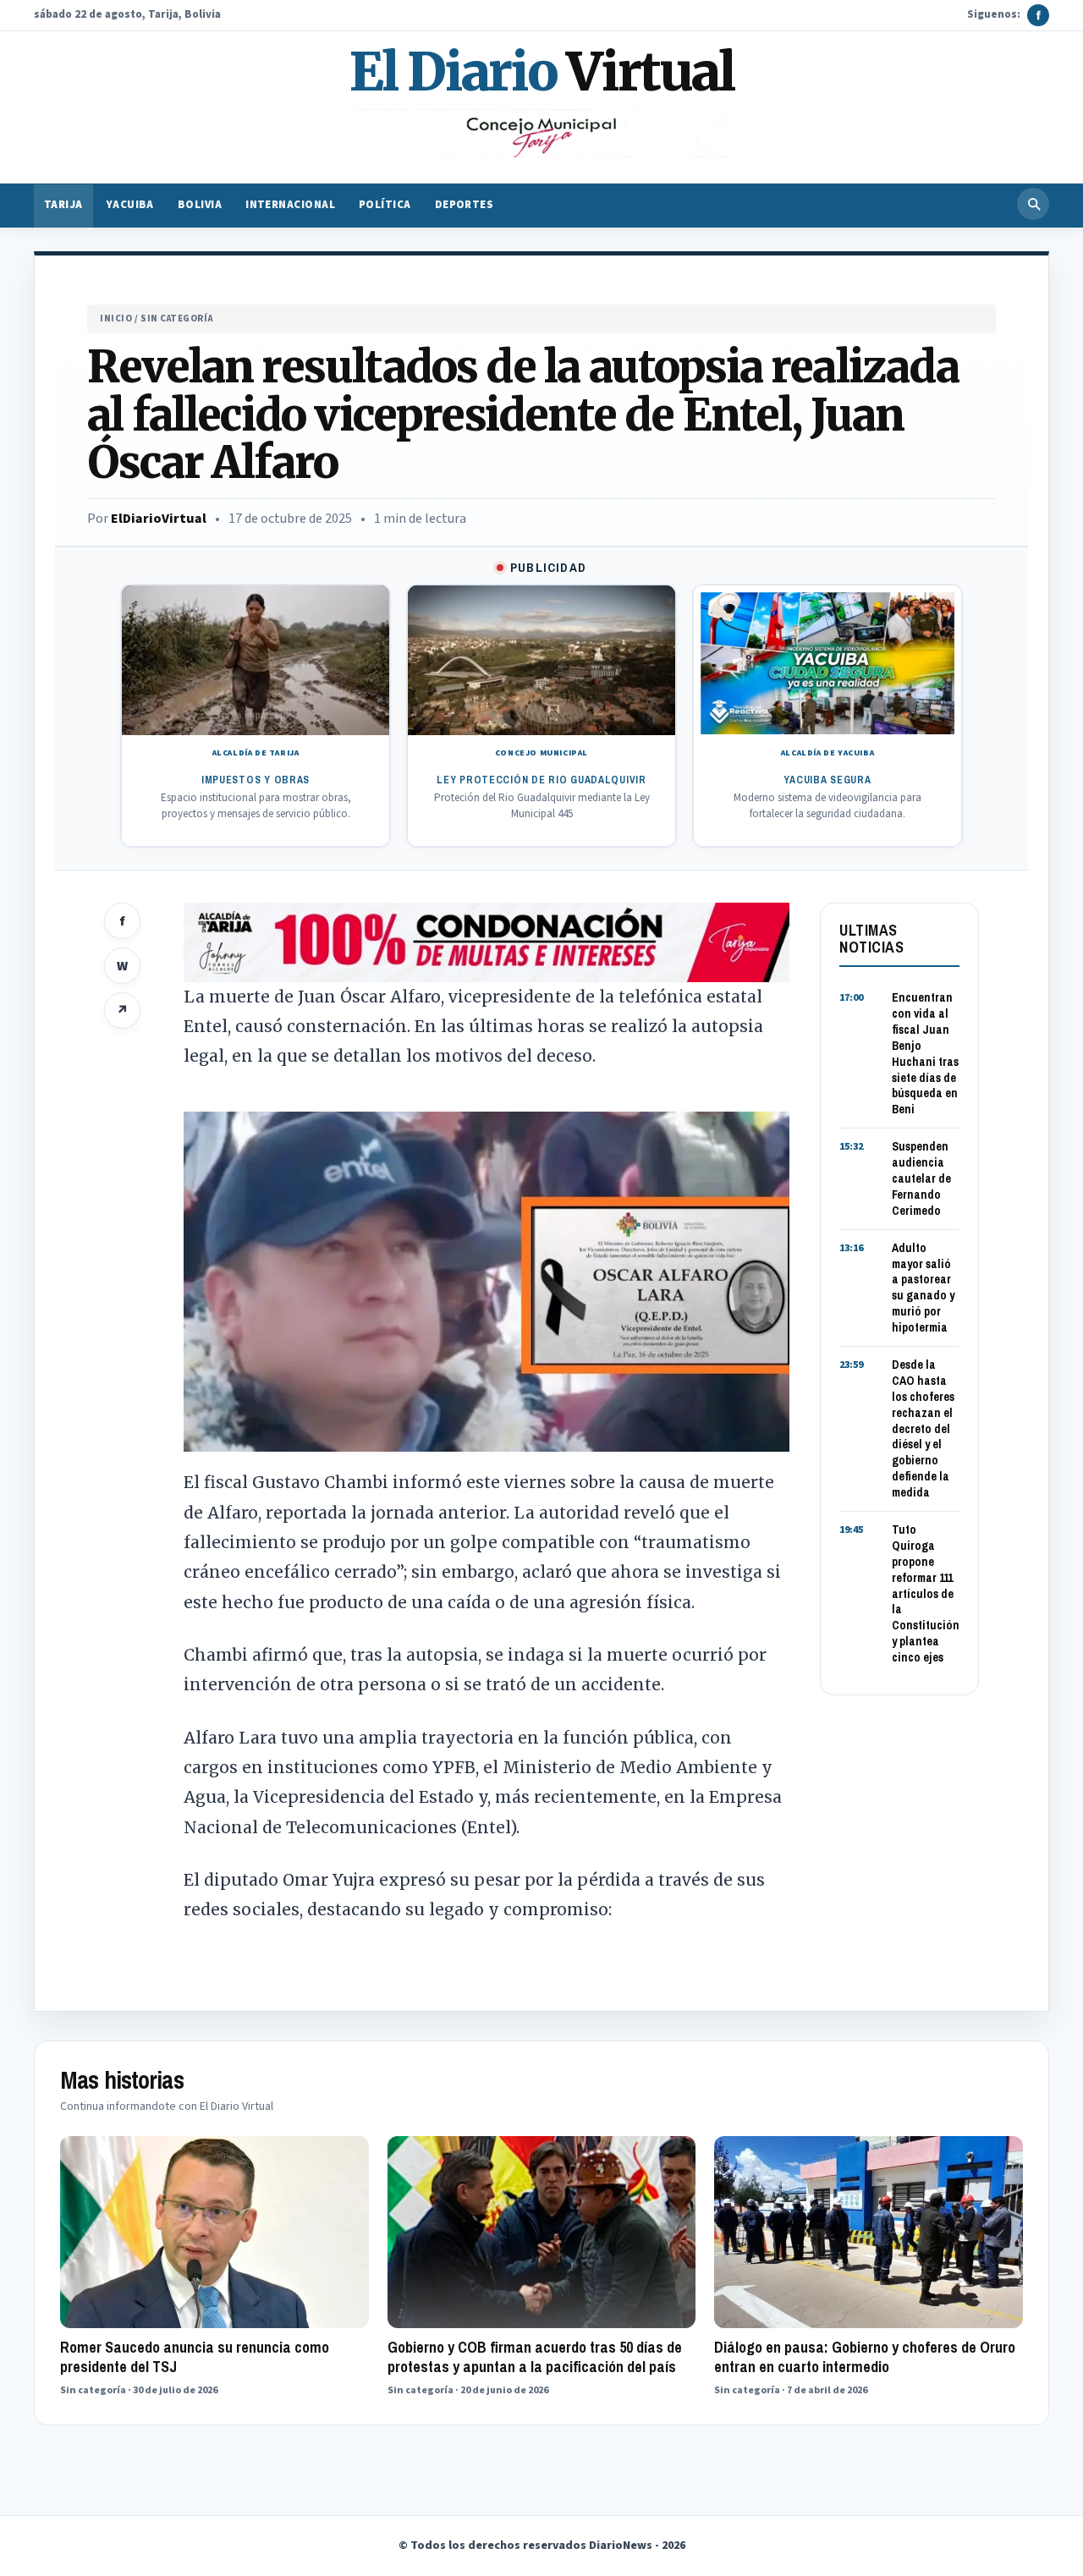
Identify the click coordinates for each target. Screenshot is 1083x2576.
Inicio (116, 319)
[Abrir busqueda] (1033, 204)
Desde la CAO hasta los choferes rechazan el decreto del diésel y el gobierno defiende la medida (923, 1428)
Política (385, 206)
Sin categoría (176, 319)
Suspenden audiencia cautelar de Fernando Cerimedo (921, 1178)
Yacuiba (130, 206)
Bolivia (200, 206)
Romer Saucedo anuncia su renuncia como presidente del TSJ (195, 2357)
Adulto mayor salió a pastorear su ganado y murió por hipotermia (923, 1288)
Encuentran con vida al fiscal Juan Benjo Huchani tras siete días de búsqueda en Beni (925, 1053)
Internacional (290, 206)
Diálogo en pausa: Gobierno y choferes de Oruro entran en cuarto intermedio (865, 2357)
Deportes (465, 206)
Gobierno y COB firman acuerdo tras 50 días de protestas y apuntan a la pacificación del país (535, 2357)
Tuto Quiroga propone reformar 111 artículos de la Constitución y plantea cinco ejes (926, 1593)
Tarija (63, 206)
